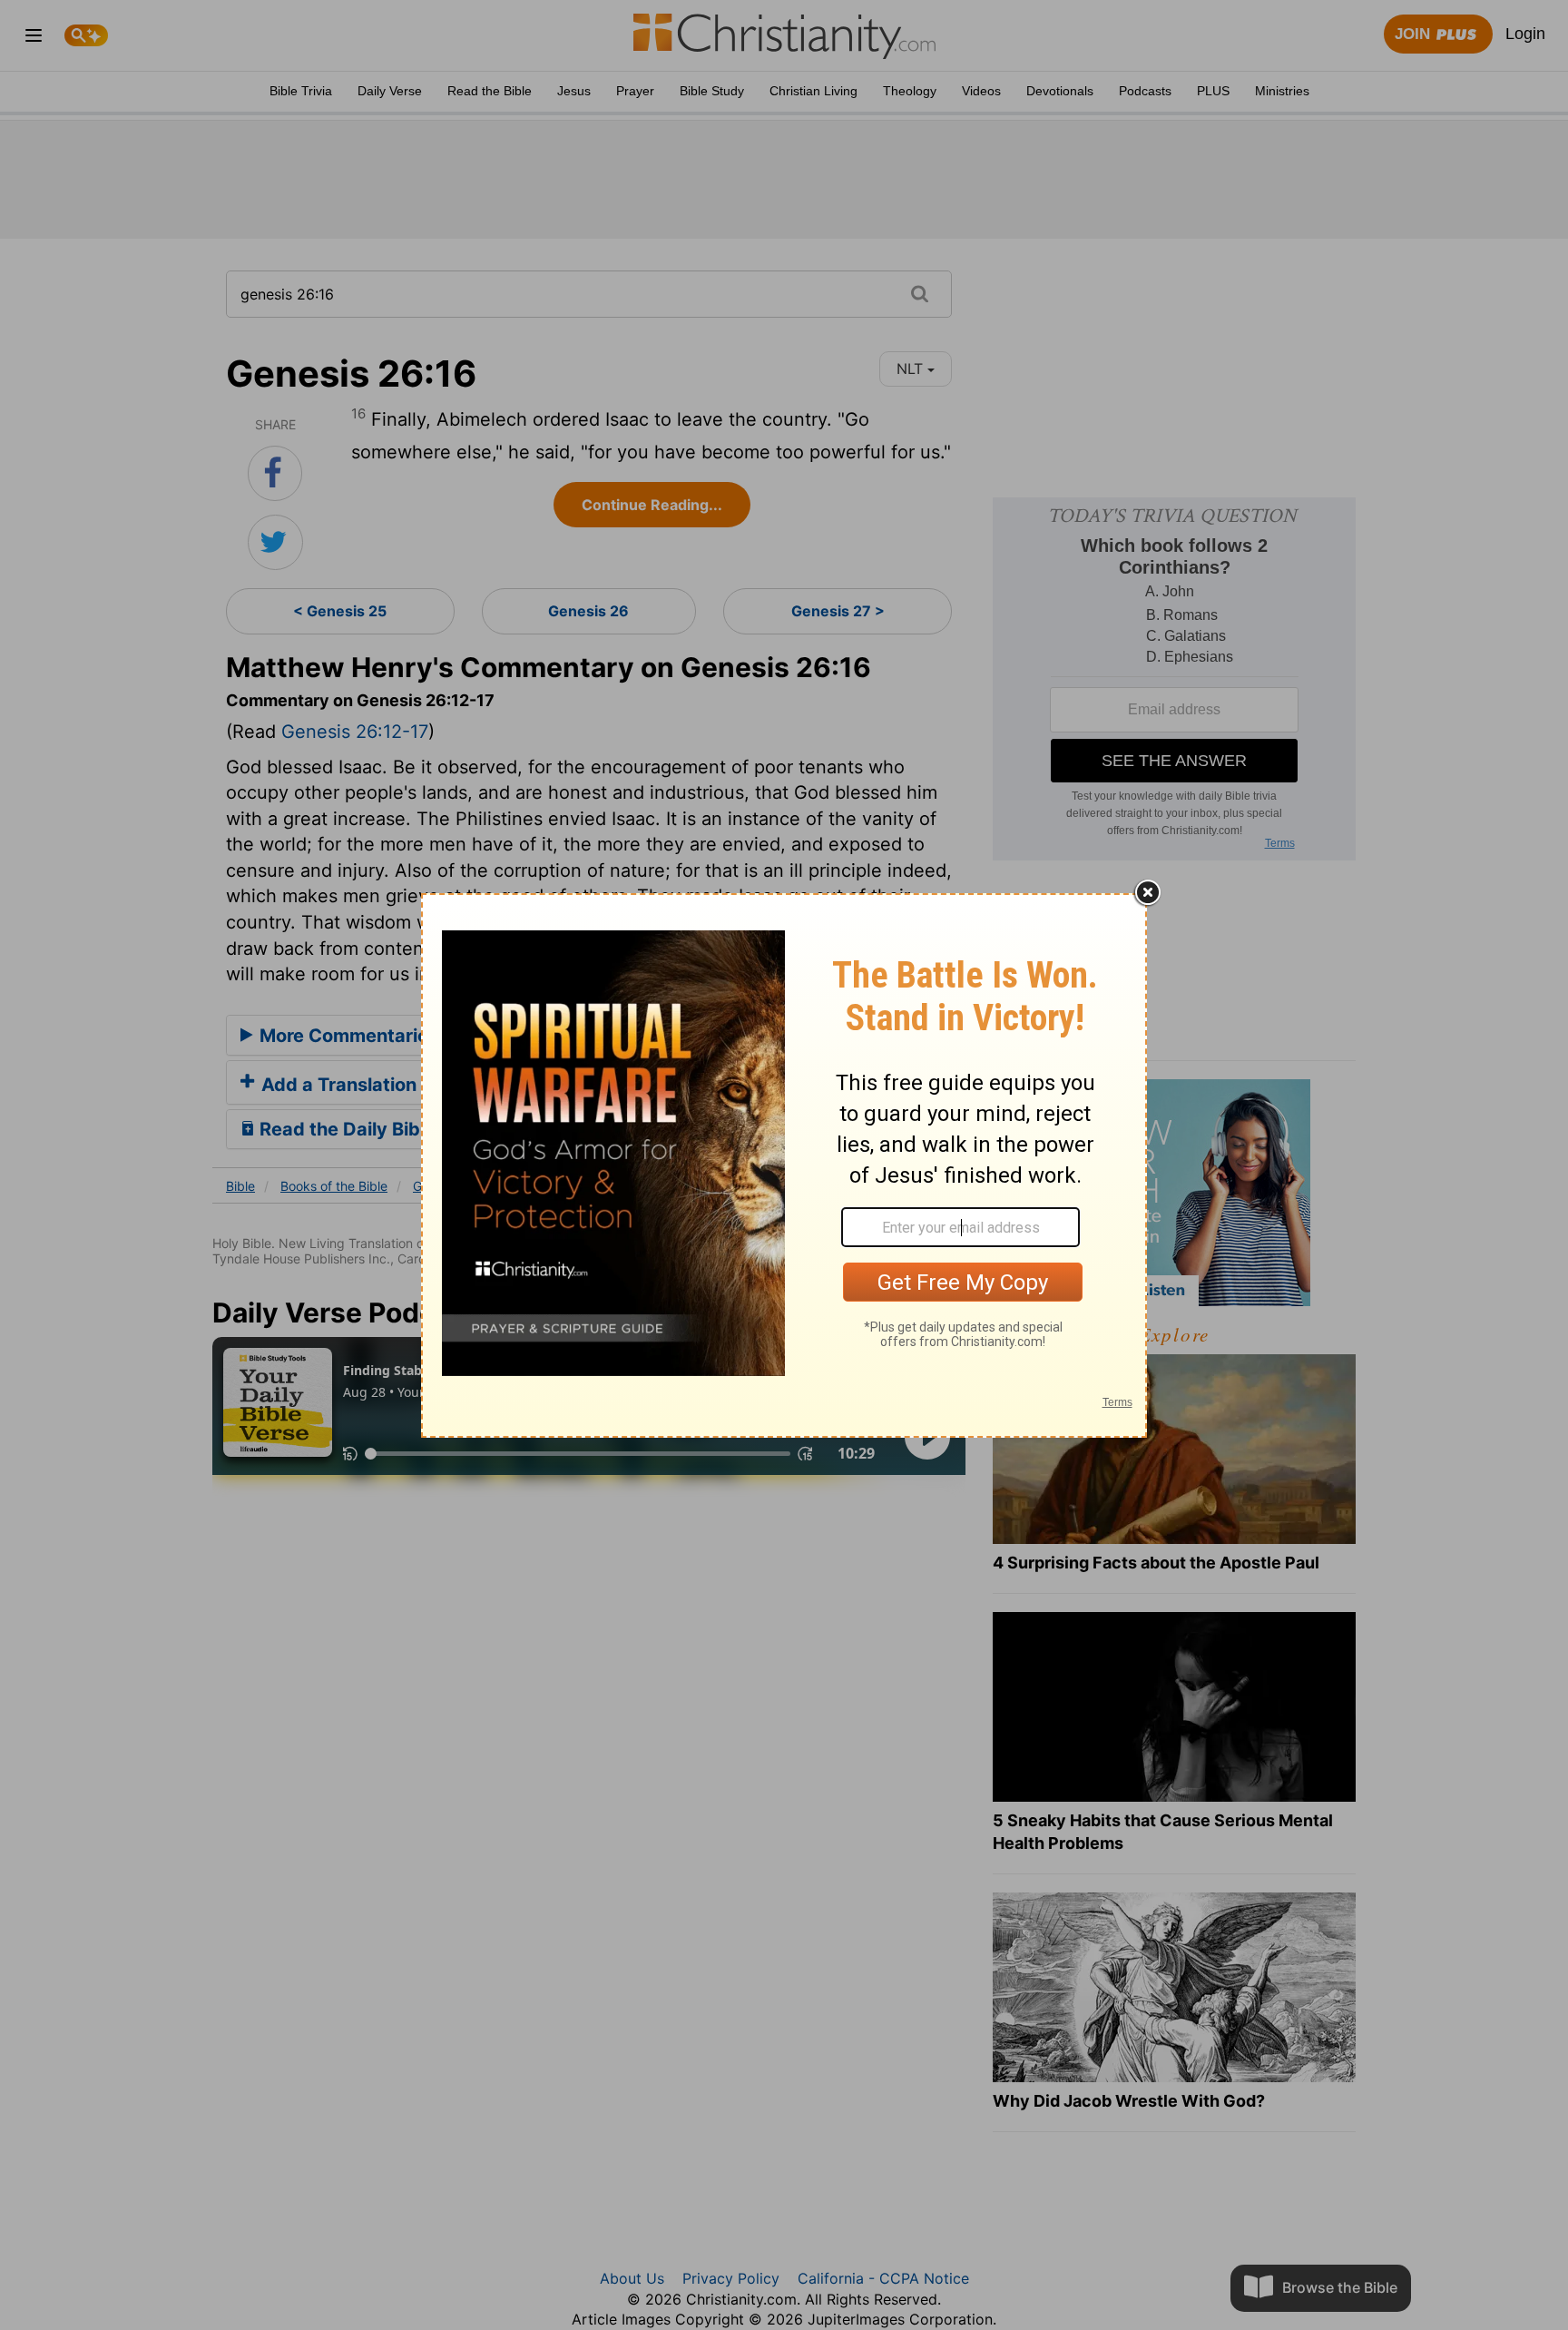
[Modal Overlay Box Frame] (784, 1165)
